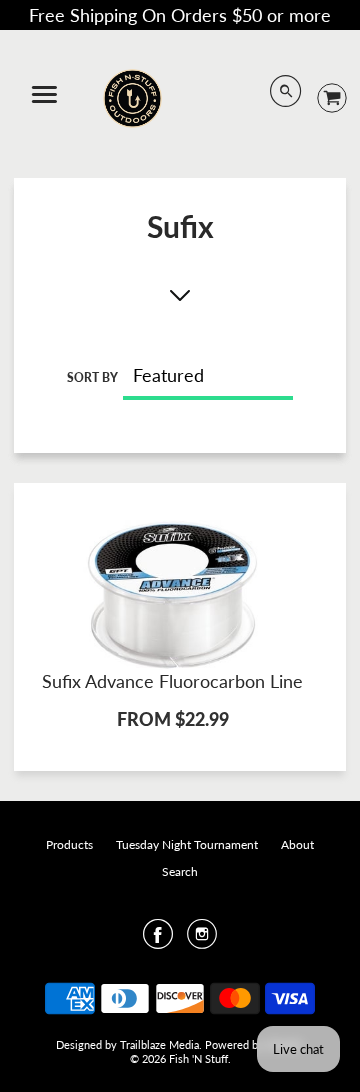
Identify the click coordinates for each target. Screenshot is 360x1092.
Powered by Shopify (254, 1044)
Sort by (92, 377)
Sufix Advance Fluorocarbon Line (172, 681)
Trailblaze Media (159, 1044)
